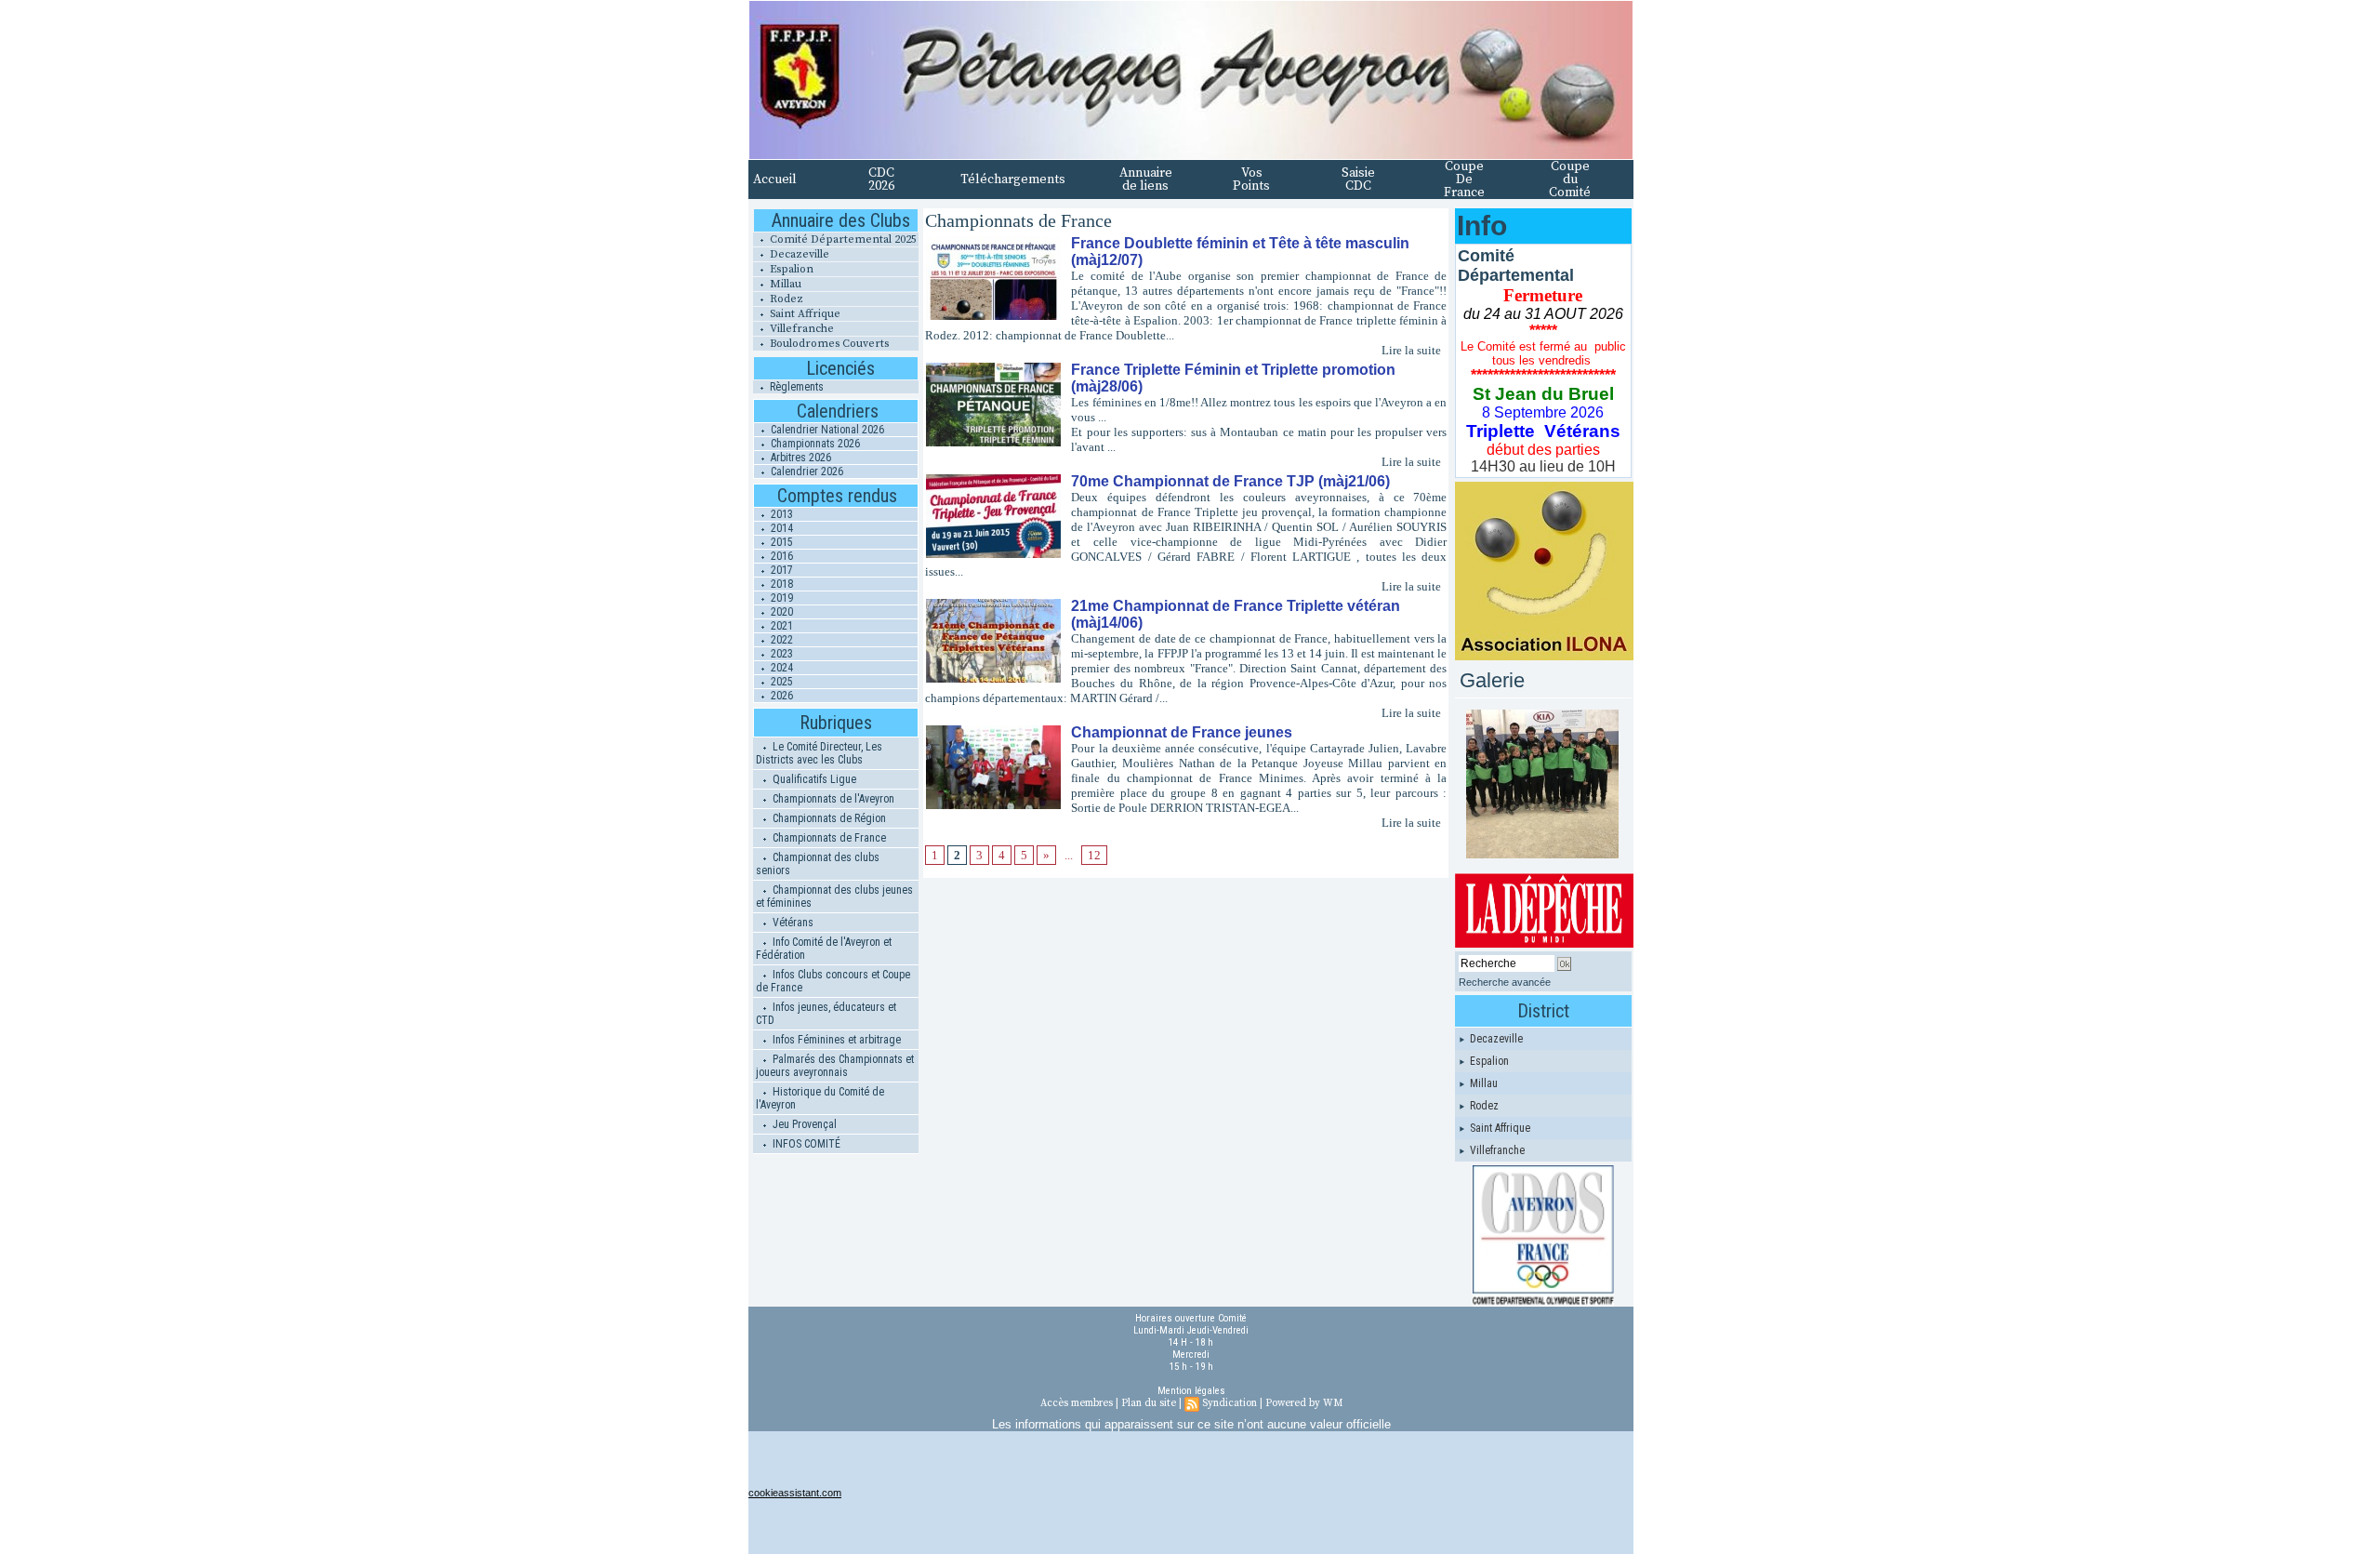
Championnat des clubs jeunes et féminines (834, 897)
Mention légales (1191, 1391)
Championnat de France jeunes (1182, 732)
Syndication (1230, 1403)
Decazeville (798, 254)
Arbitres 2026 (800, 458)
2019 (780, 598)
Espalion (790, 269)
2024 (780, 668)
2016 (780, 556)
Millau (784, 284)
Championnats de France (828, 838)
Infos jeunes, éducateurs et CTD (826, 1014)
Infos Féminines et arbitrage (835, 1040)
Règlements (795, 387)
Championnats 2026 (814, 444)
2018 (780, 584)
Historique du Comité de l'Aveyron (820, 1098)
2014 (780, 528)
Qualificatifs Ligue (813, 779)
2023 (780, 654)
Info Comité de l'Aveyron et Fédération (824, 949)
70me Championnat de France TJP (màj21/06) (1230, 481)
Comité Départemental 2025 (842, 239)
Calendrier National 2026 (826, 430)
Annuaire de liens (1146, 179)
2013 (780, 514)
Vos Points (1251, 179)
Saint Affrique (804, 314)
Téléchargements (1013, 179)
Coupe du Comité (1570, 179)
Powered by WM (1304, 1403)
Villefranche (800, 329)
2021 (780, 626)
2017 (780, 570)
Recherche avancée (1505, 982)
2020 (780, 612)
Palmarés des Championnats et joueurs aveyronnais (835, 1066)
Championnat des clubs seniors (818, 864)
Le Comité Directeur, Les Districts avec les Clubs (819, 753)
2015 (780, 542)
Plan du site (1149, 1403)
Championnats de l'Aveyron (832, 799)
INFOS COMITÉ (805, 1144)
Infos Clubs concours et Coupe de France (833, 981)
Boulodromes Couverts (828, 344)
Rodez (785, 299)
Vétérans (792, 923)
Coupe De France (1464, 179)
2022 (780, 640)
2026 (780, 696)
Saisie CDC (1358, 179)
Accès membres (1077, 1403)
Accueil (775, 179)
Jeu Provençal (803, 1124)
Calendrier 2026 (806, 472)
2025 (780, 682)
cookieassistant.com (795, 1493)
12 (1094, 855)
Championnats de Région (828, 818)
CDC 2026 (881, 179)
